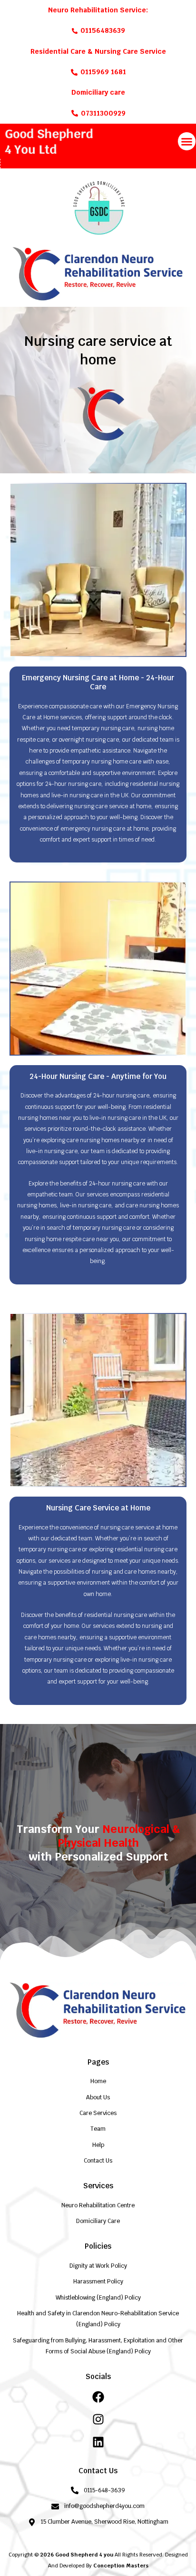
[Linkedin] (98, 2442)
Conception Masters (121, 2566)
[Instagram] (98, 2419)
